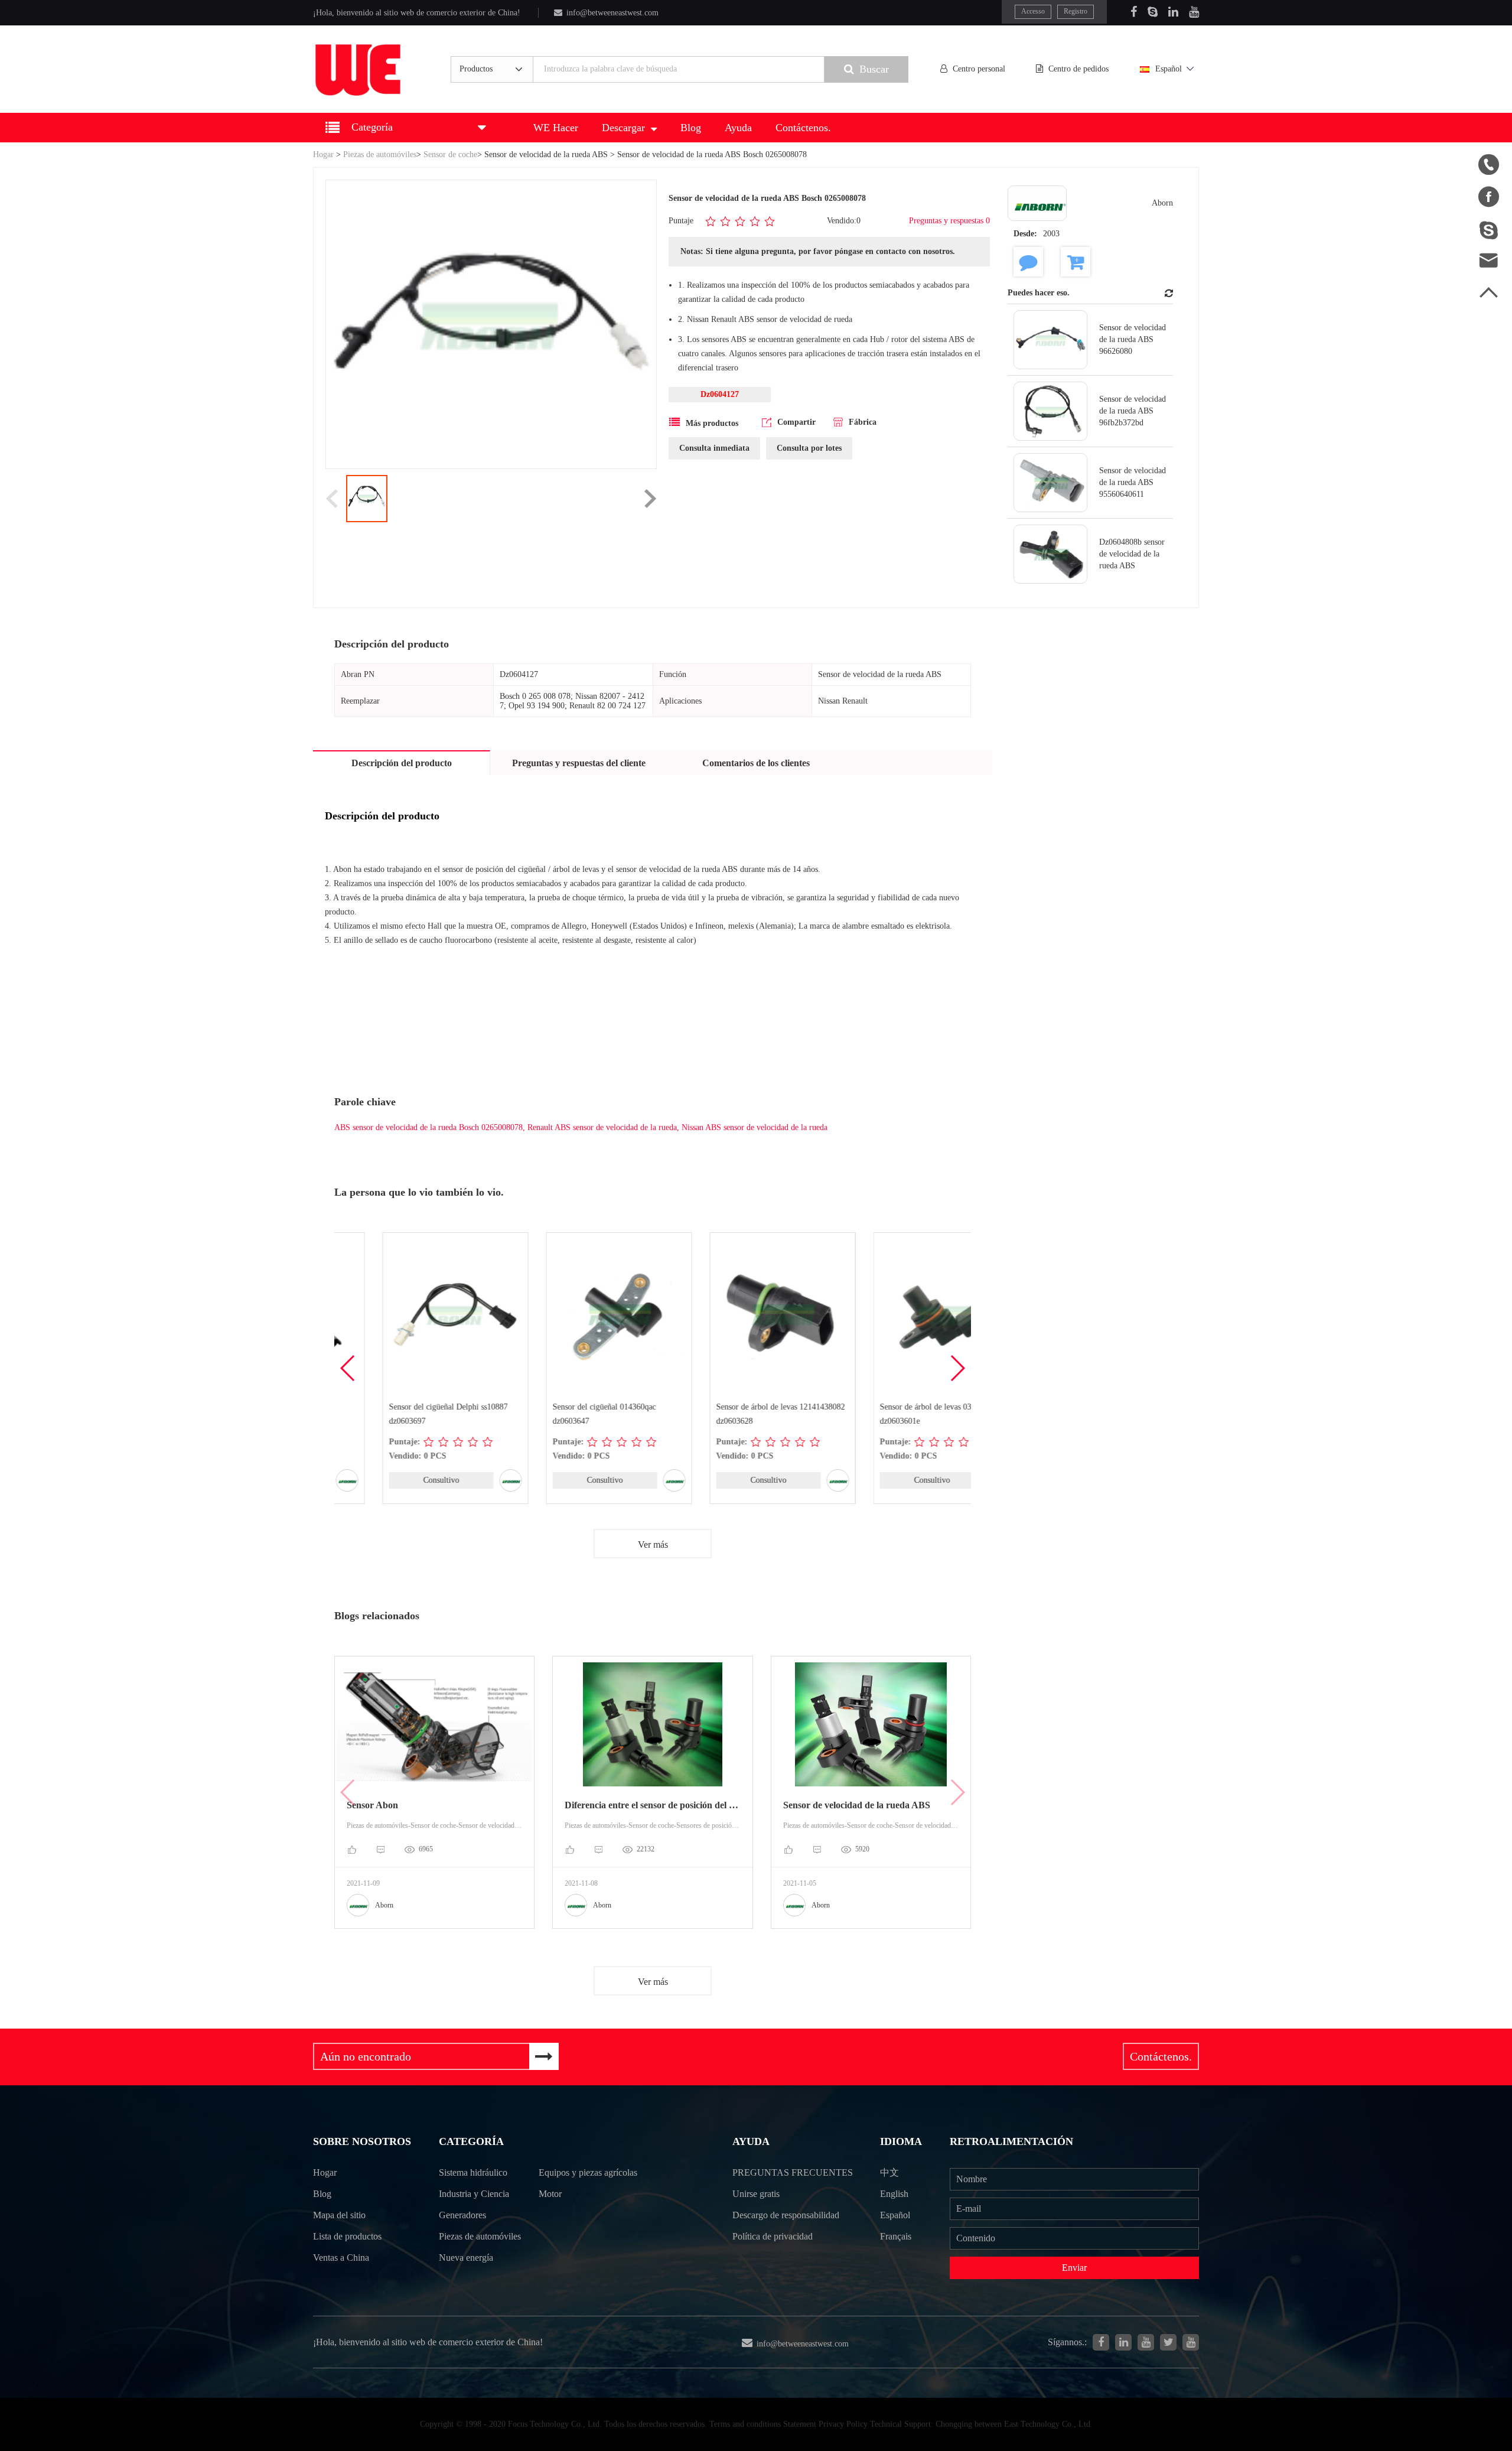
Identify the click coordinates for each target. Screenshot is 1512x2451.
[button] (957, 1368)
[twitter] (1168, 2342)
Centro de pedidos (1078, 69)
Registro (1076, 11)
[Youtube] (1194, 12)
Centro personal (979, 69)
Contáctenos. (803, 128)
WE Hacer (556, 128)
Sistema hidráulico (473, 2172)
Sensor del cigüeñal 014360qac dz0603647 (556, 1414)
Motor (550, 2194)
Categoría (471, 2141)
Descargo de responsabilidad (786, 2215)
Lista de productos (347, 2236)
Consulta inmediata (714, 448)
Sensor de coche (450, 154)
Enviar (1074, 2268)
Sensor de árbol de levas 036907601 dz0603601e (892, 1414)
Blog (691, 128)
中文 (889, 2172)
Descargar (623, 128)
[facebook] (1101, 2342)
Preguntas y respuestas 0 (949, 221)
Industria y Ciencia (474, 2194)
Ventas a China (341, 2258)
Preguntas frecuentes (793, 2172)
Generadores (462, 2215)
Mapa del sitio (339, 2215)
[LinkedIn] (1173, 12)
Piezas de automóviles (380, 154)
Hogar (323, 154)
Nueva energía (466, 2258)
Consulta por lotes (809, 448)
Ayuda (738, 128)
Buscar (874, 69)
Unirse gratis (756, 2194)
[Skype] (1153, 12)
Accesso (1033, 11)
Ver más (653, 1545)
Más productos (712, 423)
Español (1169, 69)
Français (896, 2236)
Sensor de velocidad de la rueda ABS (546, 154)
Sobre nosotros (362, 2141)
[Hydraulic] (1146, 2342)
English (894, 2194)
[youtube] (1191, 2342)
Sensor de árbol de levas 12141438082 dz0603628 (732, 1414)
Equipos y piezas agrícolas (588, 2172)
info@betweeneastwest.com (612, 13)
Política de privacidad (773, 2236)
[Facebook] (1134, 12)
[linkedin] (1123, 2342)
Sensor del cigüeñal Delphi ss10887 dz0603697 (400, 1414)
